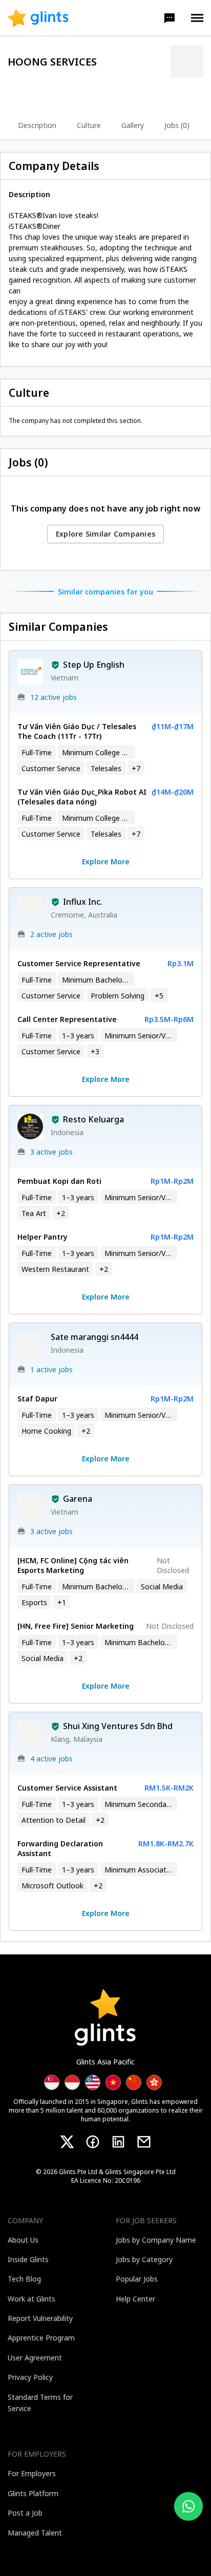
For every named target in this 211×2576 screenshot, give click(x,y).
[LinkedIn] (118, 2142)
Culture (89, 125)
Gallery (133, 125)
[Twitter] (67, 2142)
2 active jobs (51, 934)
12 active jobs (54, 697)
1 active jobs (51, 1369)
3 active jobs (51, 1152)
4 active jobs (51, 1759)
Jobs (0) (177, 125)
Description (37, 125)
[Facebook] (93, 2142)
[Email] (144, 2142)
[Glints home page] (38, 18)
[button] (170, 18)
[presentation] (38, 18)
